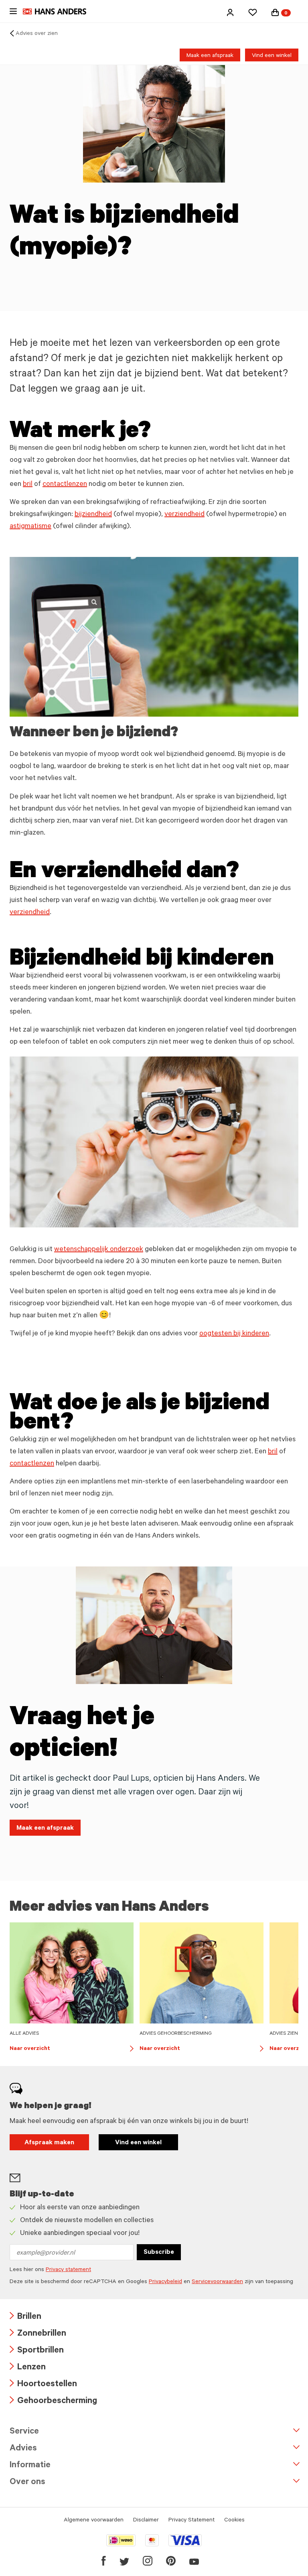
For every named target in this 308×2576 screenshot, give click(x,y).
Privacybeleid (165, 2282)
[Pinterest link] (171, 2561)
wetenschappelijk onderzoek (99, 1250)
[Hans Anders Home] (59, 11)
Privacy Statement (191, 2521)
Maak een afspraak (210, 56)
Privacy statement (68, 2270)
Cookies (234, 2521)
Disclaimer (146, 2521)
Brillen (25, 2317)
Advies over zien (37, 34)
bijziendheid (93, 515)
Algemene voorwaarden (94, 2521)
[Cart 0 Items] (275, 12)
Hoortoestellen (43, 2385)
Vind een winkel (272, 56)
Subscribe (159, 2253)
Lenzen (28, 2368)
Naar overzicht (72, 2050)
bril (28, 485)
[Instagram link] (148, 2561)
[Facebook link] (104, 2561)
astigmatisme (30, 527)
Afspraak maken (49, 2143)
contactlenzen (65, 485)
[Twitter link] (124, 2561)
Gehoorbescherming (53, 2402)
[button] (230, 12)
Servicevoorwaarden (217, 2282)
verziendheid (184, 515)
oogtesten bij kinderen (234, 1334)
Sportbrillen (37, 2351)
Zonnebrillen (38, 2334)
